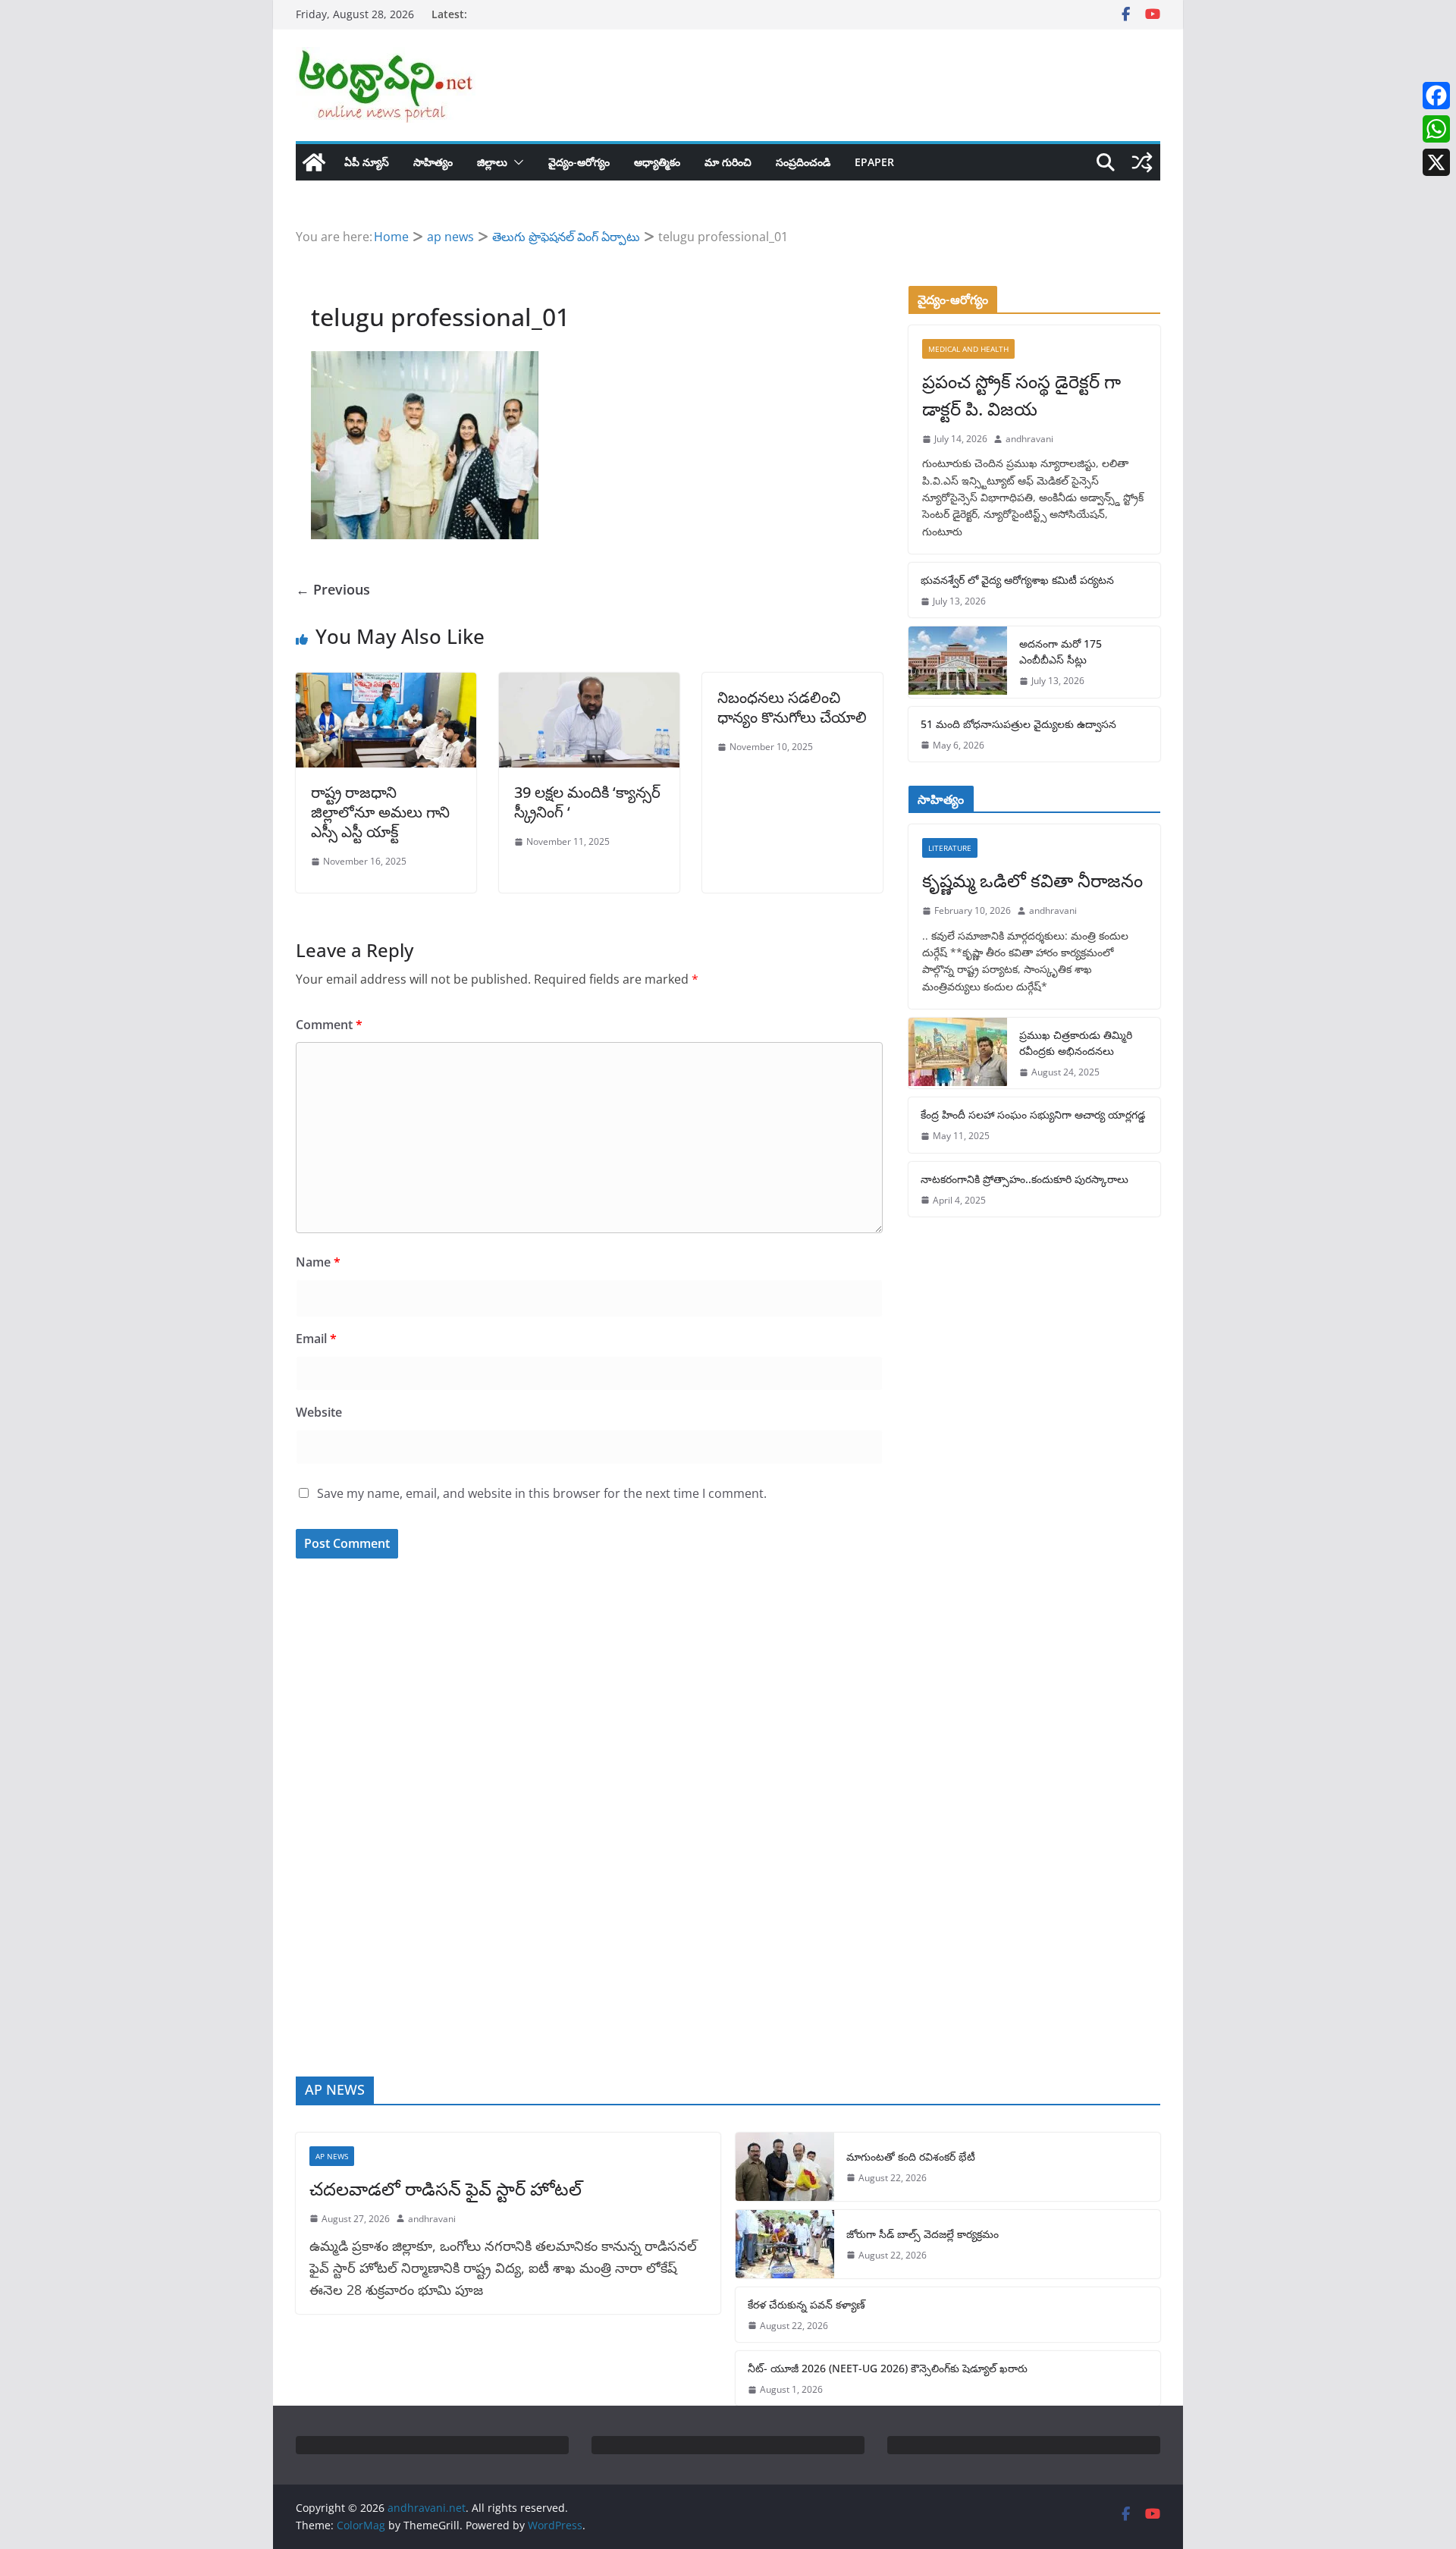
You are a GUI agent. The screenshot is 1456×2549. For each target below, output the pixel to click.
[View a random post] (1142, 162)
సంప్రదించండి (803, 162)
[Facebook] (1436, 96)
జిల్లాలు (492, 162)
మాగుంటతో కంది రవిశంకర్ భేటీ (911, 2157)
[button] (516, 162)
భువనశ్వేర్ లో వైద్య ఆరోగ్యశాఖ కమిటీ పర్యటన (1017, 580)
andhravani (1029, 439)
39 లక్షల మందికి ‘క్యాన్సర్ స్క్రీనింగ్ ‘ (587, 802)
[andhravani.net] (314, 162)
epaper (874, 162)
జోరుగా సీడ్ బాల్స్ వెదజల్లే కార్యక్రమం (923, 2234)
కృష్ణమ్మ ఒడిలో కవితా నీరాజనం (1032, 880)
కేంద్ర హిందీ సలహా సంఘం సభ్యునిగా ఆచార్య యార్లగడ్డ (1033, 1114)
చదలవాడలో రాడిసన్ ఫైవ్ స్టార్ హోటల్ (446, 2188)
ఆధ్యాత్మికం (657, 162)
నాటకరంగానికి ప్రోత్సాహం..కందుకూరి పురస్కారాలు (1025, 1179)
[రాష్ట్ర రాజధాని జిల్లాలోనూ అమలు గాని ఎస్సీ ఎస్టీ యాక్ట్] (386, 683)
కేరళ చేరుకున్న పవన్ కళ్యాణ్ (806, 2304)
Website (319, 1412)
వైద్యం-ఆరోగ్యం (579, 162)
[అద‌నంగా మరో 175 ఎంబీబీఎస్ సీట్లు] (958, 662)
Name (318, 1262)
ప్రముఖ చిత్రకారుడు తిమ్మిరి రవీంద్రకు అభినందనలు (1076, 1043)
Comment (329, 1025)
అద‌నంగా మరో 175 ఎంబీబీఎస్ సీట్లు (1061, 651)
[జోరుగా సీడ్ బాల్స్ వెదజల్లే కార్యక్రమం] (785, 2244)
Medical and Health (968, 349)
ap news (332, 2156)
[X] (1436, 162)
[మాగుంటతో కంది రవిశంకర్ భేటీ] (785, 2167)
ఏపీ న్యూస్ (367, 162)
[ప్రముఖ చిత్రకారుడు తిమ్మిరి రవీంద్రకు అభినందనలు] (958, 1053)
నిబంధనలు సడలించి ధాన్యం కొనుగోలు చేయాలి (792, 707)
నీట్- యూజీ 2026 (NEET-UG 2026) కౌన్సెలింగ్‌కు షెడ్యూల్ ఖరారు (888, 2368)
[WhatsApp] (1436, 129)
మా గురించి (728, 162)
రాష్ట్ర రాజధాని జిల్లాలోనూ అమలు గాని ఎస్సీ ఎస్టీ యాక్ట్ (380, 812)
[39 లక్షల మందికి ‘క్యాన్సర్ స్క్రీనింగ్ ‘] (589, 683)
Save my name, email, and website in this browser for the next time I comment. (542, 1493)
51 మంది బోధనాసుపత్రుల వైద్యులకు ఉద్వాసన (1018, 724)
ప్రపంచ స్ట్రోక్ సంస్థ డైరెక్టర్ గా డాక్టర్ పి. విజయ (1021, 395)
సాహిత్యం (433, 162)
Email (316, 1339)
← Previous (333, 589)
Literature (950, 848)
